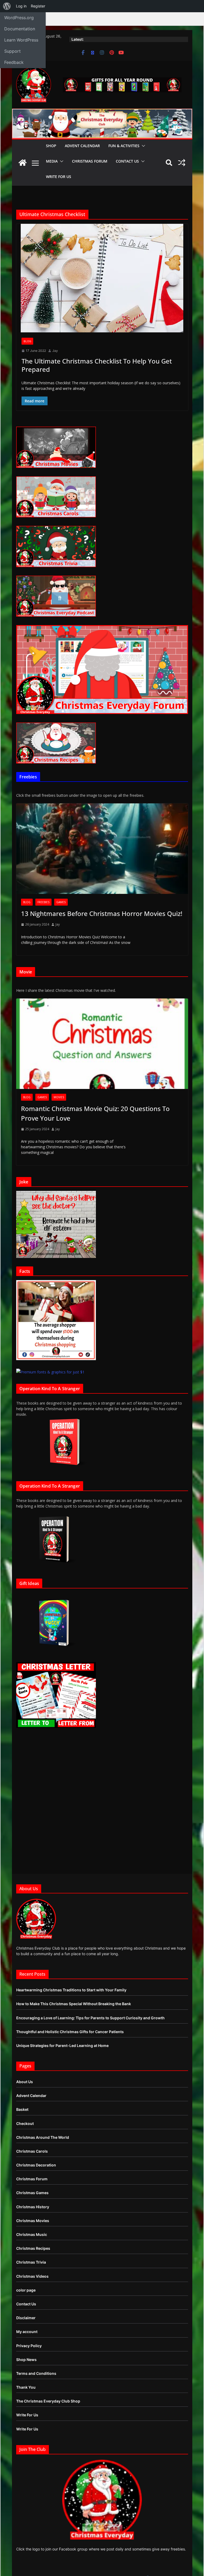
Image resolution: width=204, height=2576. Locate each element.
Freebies (43, 902)
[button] (142, 146)
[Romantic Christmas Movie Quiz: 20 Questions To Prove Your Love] (102, 1044)
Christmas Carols (32, 2151)
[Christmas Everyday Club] (23, 163)
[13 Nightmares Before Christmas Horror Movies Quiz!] (102, 849)
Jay (55, 351)
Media (52, 161)
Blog (27, 341)
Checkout (25, 2123)
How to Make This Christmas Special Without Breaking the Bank (74, 2004)
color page (26, 2290)
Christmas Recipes (33, 2248)
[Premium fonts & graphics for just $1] (50, 1372)
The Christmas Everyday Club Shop (48, 2401)
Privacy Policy (29, 2346)
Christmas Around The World (43, 2137)
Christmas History (33, 2207)
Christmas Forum (90, 161)
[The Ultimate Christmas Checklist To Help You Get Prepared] (102, 278)
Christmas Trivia (31, 2262)
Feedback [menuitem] (14, 62)
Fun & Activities (124, 146)
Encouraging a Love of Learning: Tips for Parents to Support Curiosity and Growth (90, 2018)
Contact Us (127, 161)
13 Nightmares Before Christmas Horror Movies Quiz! (102, 913)
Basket (22, 2109)
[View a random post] (182, 163)
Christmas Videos (32, 2276)
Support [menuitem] (12, 51)
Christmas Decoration (36, 2165)
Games (61, 902)
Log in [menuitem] (21, 6)
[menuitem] (7, 6)
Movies (59, 1097)
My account (27, 2332)
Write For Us (59, 177)
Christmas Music (32, 2234)
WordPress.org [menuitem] (19, 18)
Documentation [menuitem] (20, 29)
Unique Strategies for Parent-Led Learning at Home (62, 2045)
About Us (25, 2082)
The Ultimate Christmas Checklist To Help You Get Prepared (97, 365)
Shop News (26, 2360)
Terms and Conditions (36, 2373)
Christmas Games (32, 2193)
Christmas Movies (33, 2221)
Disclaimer (26, 2318)
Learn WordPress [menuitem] (21, 40)
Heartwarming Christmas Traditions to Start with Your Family (71, 1990)
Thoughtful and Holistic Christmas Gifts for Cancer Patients (70, 2032)
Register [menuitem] (38, 6)
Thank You (26, 2387)
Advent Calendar (82, 146)
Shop (51, 146)
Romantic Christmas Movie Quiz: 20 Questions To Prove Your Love (95, 1113)
